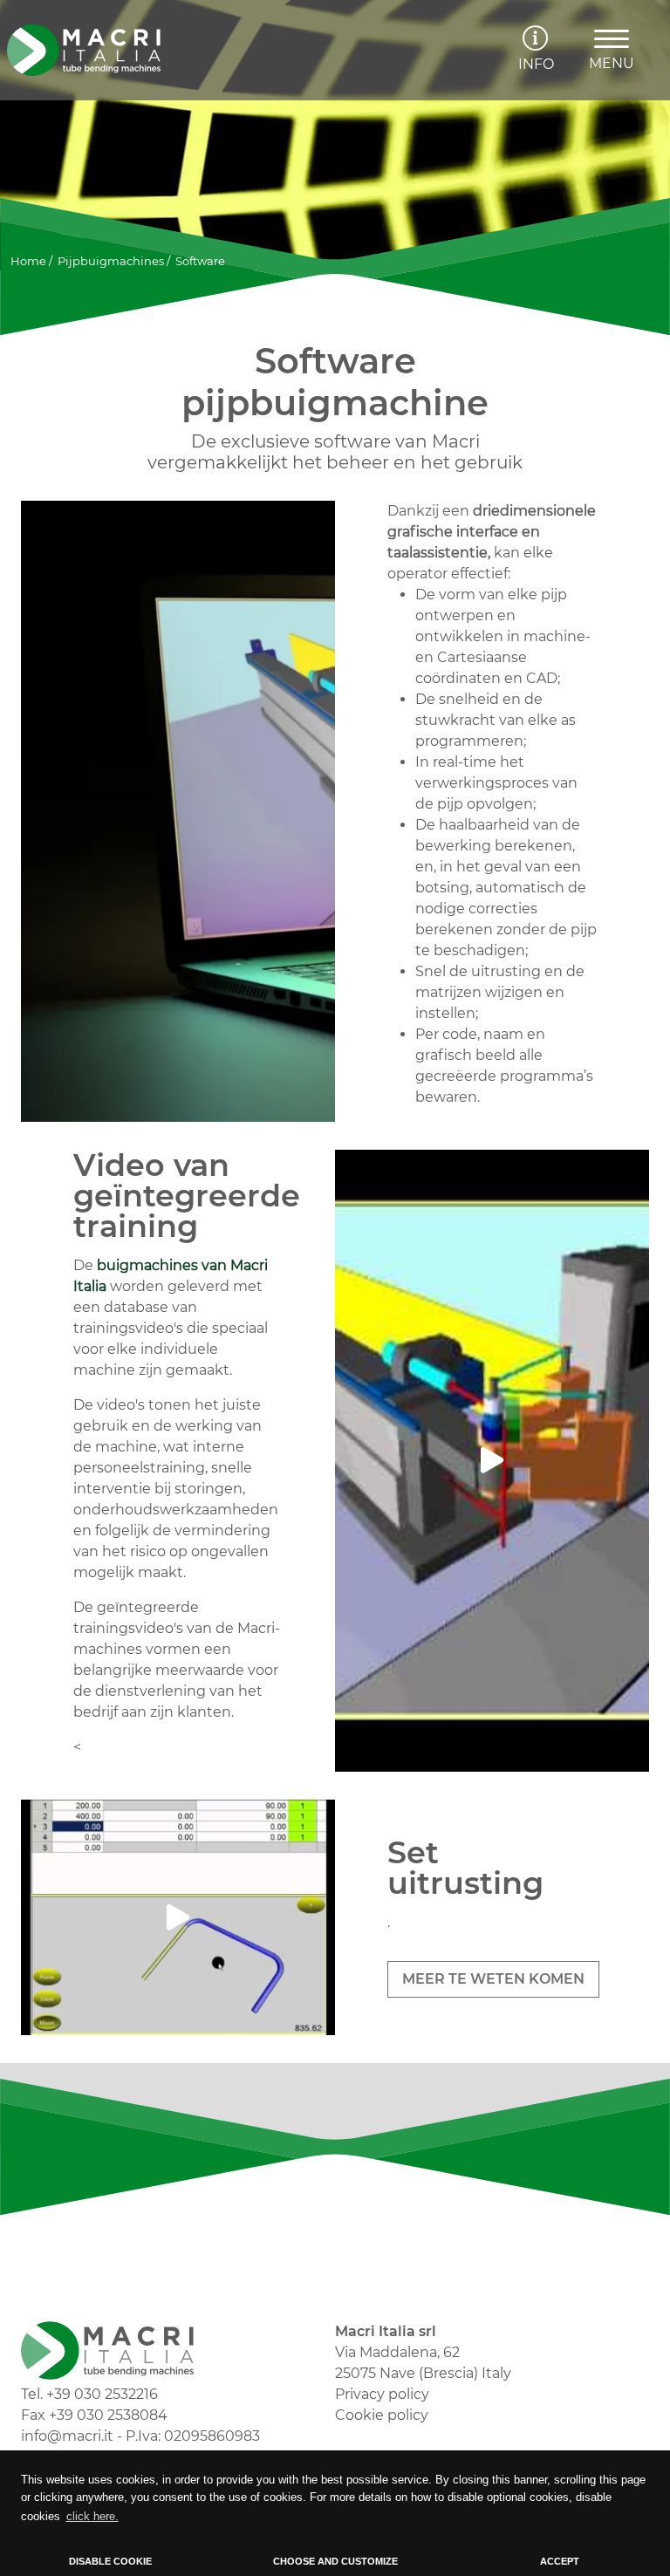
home (28, 261)
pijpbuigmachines (111, 261)
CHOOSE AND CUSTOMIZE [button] (335, 2561)
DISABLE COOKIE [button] (110, 2561)
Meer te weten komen (493, 1979)
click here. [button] (92, 2516)
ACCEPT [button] (560, 2561)
